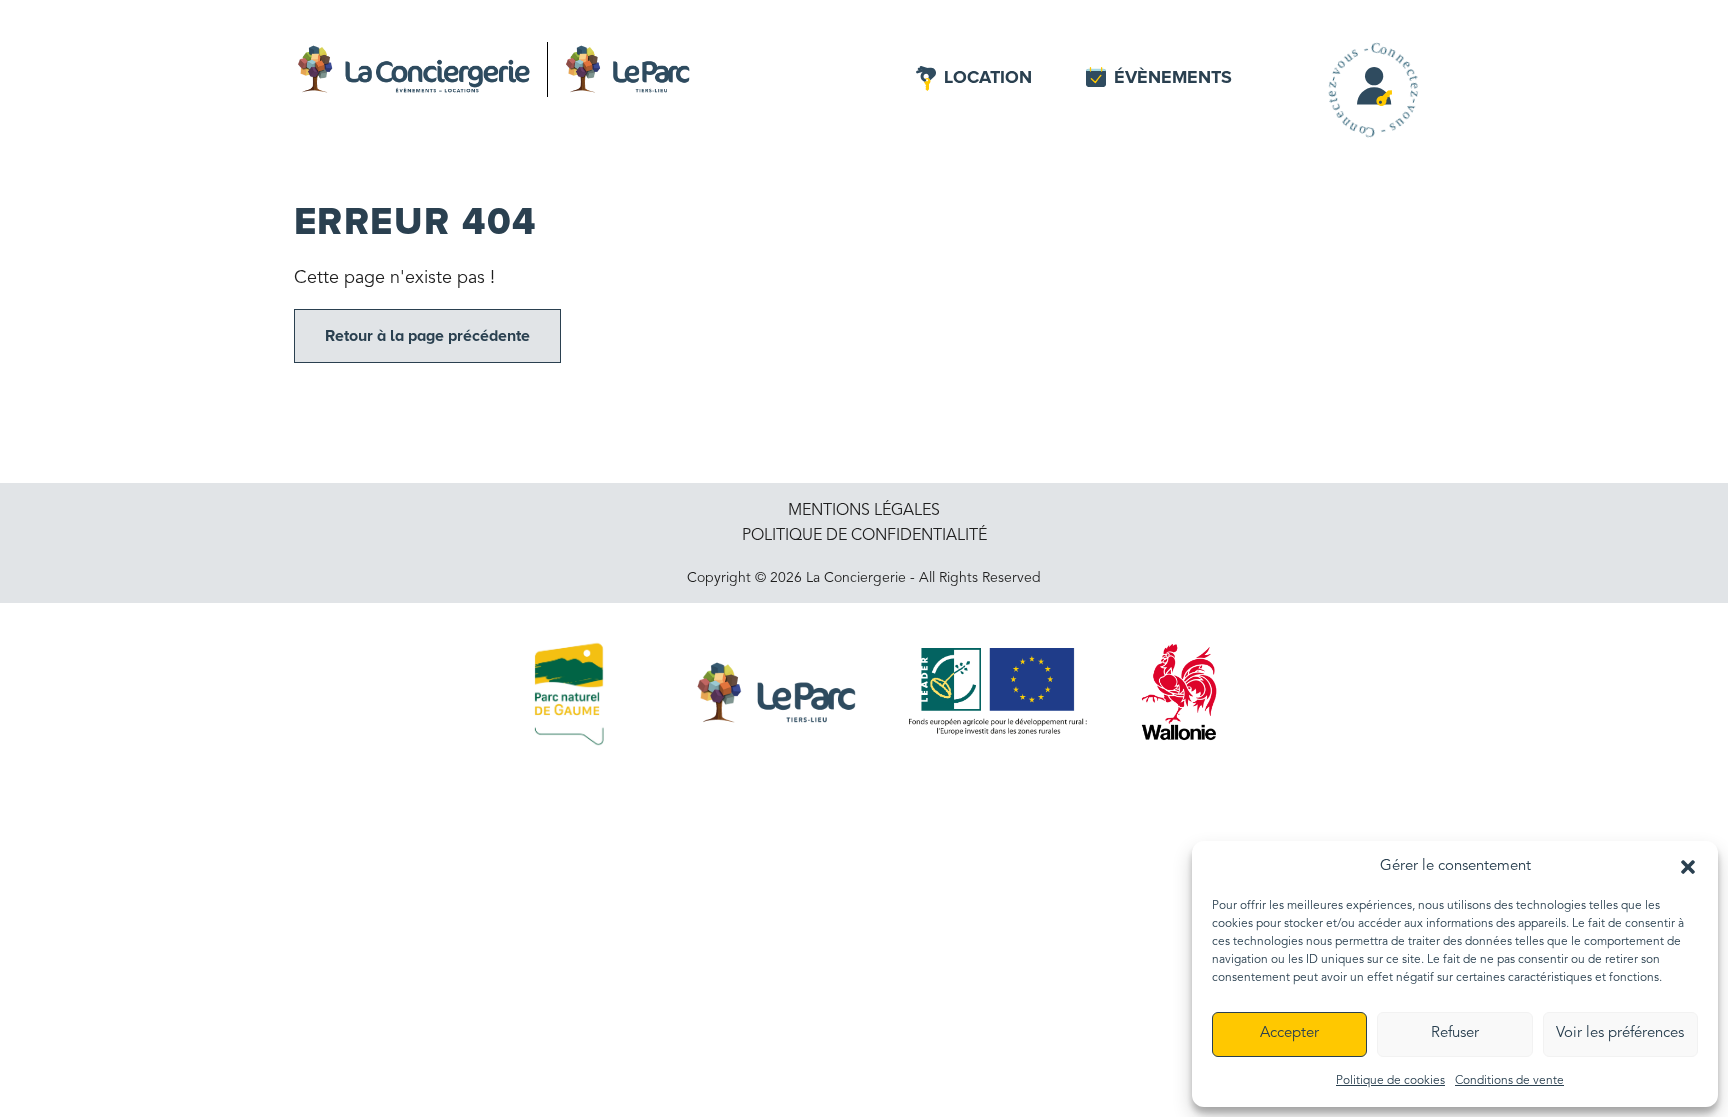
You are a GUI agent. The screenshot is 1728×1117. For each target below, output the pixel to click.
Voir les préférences (1620, 1033)
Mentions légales (864, 511)
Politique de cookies (1390, 1081)
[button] (1688, 866)
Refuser (1455, 1033)
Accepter (1289, 1033)
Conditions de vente (1509, 1081)
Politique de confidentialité (864, 536)
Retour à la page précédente (427, 336)
